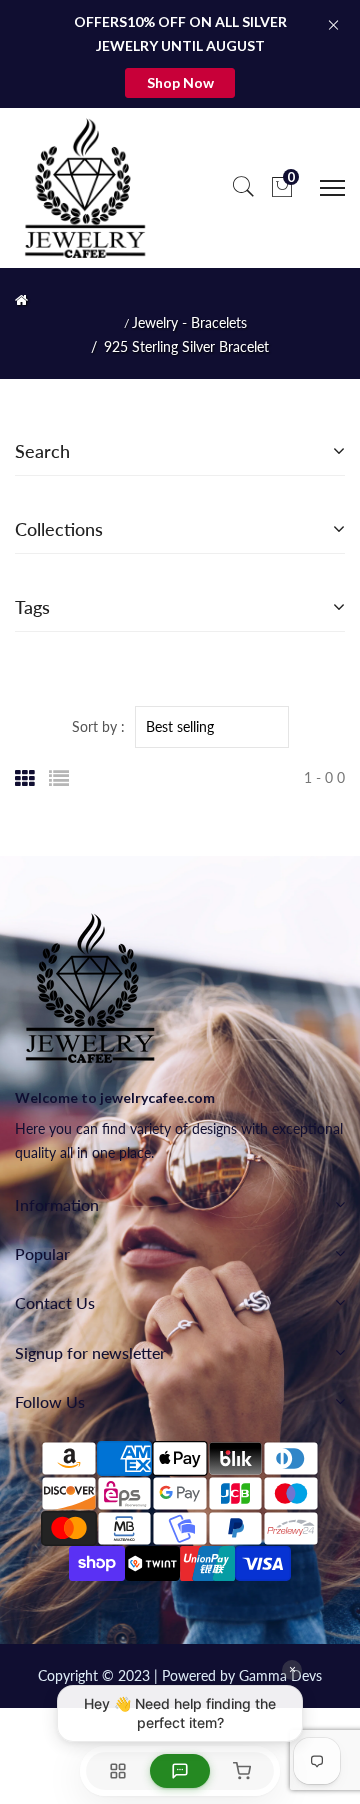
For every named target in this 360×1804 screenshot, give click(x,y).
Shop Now (180, 82)
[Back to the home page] (21, 300)
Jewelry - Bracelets (189, 323)
